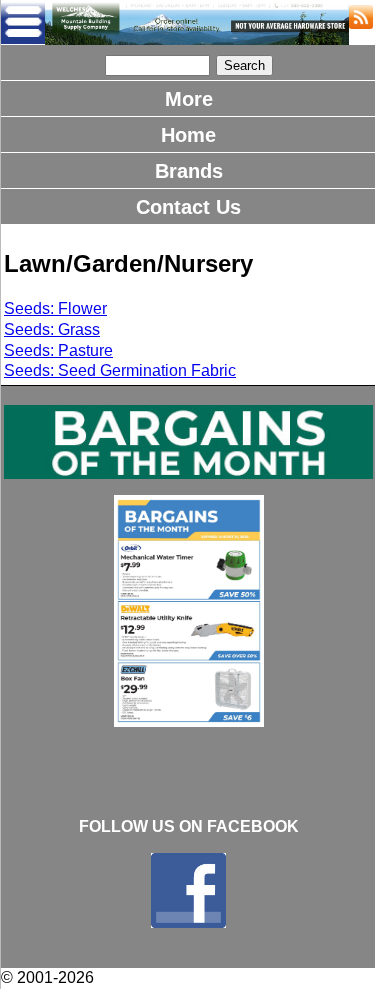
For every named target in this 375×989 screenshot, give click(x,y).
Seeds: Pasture (58, 350)
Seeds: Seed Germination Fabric (120, 370)
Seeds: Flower (55, 308)
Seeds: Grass (52, 329)
